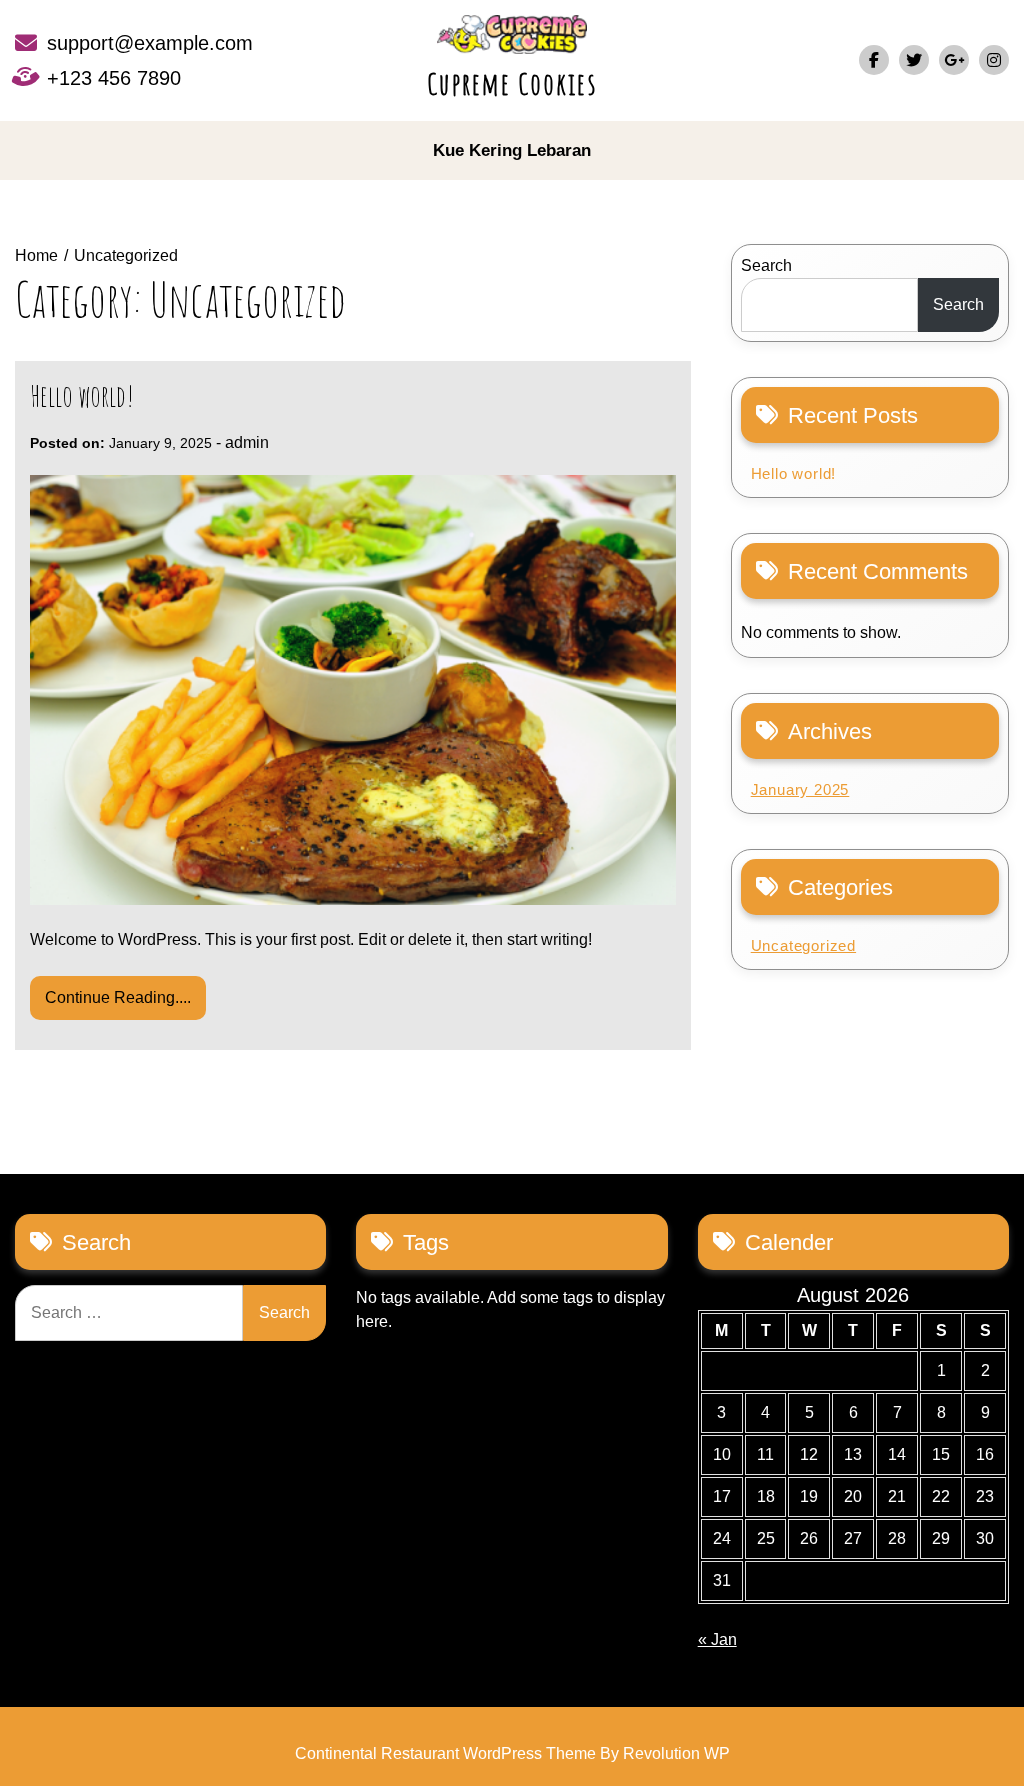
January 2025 (800, 789)
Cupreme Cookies (512, 83)
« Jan (717, 1639)
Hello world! (82, 395)
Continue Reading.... (118, 997)
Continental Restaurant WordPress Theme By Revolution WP (512, 1753)
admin (247, 442)
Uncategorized (803, 945)
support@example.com (150, 43)
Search (766, 265)
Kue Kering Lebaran (512, 150)
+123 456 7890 (114, 78)
